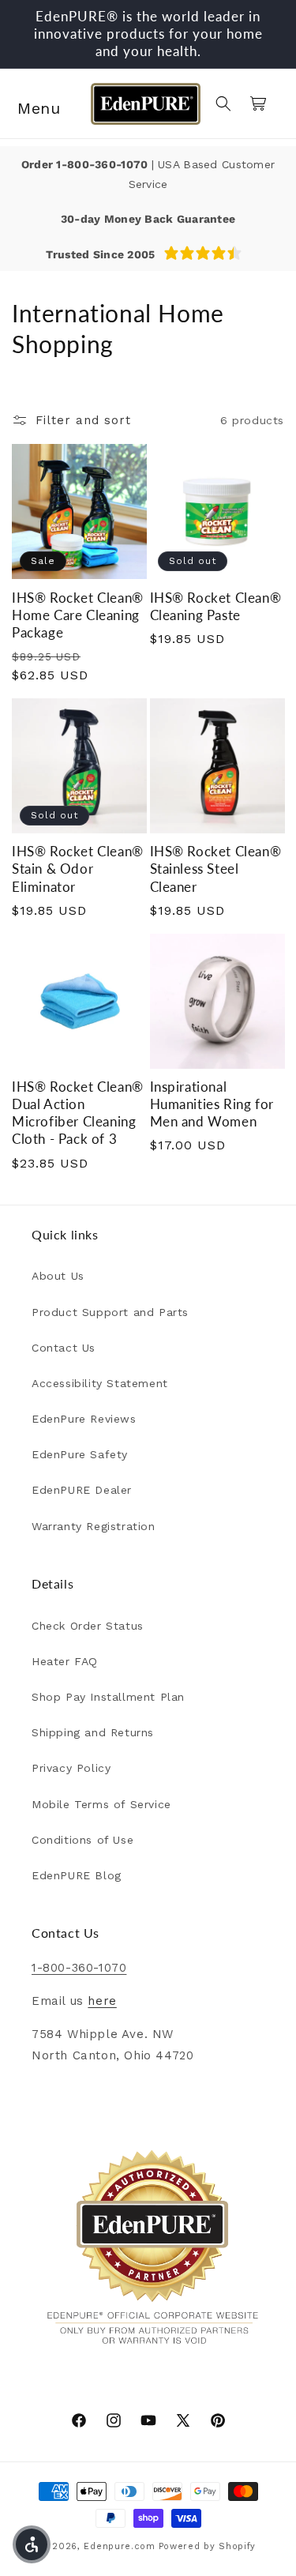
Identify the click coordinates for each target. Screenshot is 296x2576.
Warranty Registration (94, 1526)
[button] (32, 103)
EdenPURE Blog (77, 1875)
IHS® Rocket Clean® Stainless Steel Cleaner (216, 869)
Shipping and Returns (93, 1732)
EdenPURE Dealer (82, 1490)
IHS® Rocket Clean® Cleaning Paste (216, 606)
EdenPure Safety (80, 1454)
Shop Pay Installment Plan (108, 1697)
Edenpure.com (119, 2546)
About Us (58, 1276)
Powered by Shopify (208, 2546)
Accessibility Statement (100, 1383)
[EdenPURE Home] (145, 103)
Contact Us (64, 1348)
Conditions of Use (82, 1840)
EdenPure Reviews (84, 1419)
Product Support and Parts (110, 1312)
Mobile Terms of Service (101, 1804)
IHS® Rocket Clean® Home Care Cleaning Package (78, 615)
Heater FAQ (65, 1661)
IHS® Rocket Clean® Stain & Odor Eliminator (78, 869)
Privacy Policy (71, 1768)
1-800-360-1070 (103, 164)
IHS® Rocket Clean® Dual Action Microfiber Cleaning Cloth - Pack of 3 (78, 1113)
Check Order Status (88, 1626)
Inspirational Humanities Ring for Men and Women (212, 1104)
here (102, 2001)
